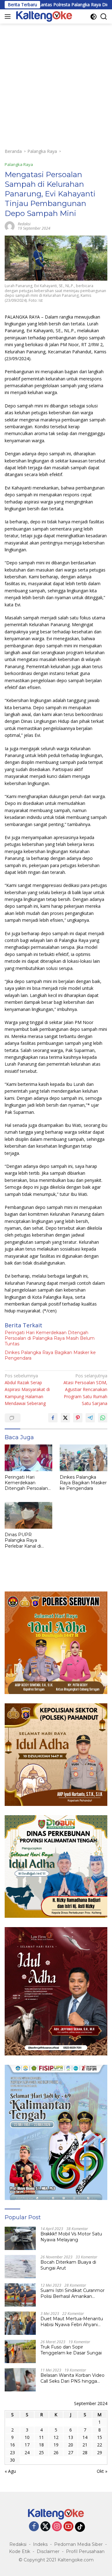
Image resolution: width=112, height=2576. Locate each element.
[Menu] (9, 16)
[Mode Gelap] (93, 17)
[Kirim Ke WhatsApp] (103, 1418)
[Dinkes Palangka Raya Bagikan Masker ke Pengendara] (84, 1458)
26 (56, 2452)
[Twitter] (45, 2527)
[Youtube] (68, 2527)
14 (85, 2437)
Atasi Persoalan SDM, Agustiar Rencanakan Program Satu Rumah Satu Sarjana (85, 1390)
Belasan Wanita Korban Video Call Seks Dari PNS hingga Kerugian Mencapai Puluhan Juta (72, 2378)
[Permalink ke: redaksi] (10, 225)
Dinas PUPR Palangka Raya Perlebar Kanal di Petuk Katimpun (23, 1540)
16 (12, 2445)
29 (100, 2452)
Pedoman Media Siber (78, 2544)
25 (41, 2452)
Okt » (102, 2471)
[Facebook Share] (53, 1418)
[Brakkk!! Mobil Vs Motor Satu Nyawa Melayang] (20, 2238)
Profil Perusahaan (85, 2551)
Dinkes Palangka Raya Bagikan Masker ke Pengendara (50, 1355)
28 (85, 2452)
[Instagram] (57, 2527)
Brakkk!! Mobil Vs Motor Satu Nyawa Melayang (71, 2237)
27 (71, 2452)
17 (27, 2445)
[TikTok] (80, 2527)
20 (71, 2445)
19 (56, 2445)
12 (56, 2437)
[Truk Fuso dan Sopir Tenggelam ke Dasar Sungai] (20, 2351)
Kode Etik (20, 2551)
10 (27, 2437)
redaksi (24, 224)
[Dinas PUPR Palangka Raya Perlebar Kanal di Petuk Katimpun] (28, 1515)
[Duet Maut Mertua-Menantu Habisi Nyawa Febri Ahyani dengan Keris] (20, 2323)
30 (12, 2460)
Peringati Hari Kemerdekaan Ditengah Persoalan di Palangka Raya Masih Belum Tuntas (50, 1338)
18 (41, 2445)
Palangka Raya (19, 164)
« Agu (10, 2471)
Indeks (40, 2544)
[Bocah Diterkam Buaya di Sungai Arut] (20, 2267)
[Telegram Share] (90, 1418)
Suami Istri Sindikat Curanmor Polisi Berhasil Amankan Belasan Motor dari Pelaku (72, 2293)
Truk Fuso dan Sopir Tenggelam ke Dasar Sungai (71, 2350)
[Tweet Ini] (65, 1418)
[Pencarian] (104, 17)
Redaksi (18, 2544)
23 (12, 2452)
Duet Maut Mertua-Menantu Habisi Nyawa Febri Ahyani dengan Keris (72, 2321)
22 (100, 2445)
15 (100, 2437)
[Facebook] (34, 2527)
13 (71, 2437)
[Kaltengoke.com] (43, 16)
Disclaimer (48, 2551)
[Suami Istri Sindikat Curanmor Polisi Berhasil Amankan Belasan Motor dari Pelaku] (20, 2295)
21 (85, 2445)
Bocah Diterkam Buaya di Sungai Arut (68, 2265)
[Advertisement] (56, 83)
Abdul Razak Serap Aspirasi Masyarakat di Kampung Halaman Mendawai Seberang (27, 1390)
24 (27, 2452)
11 (41, 2437)
